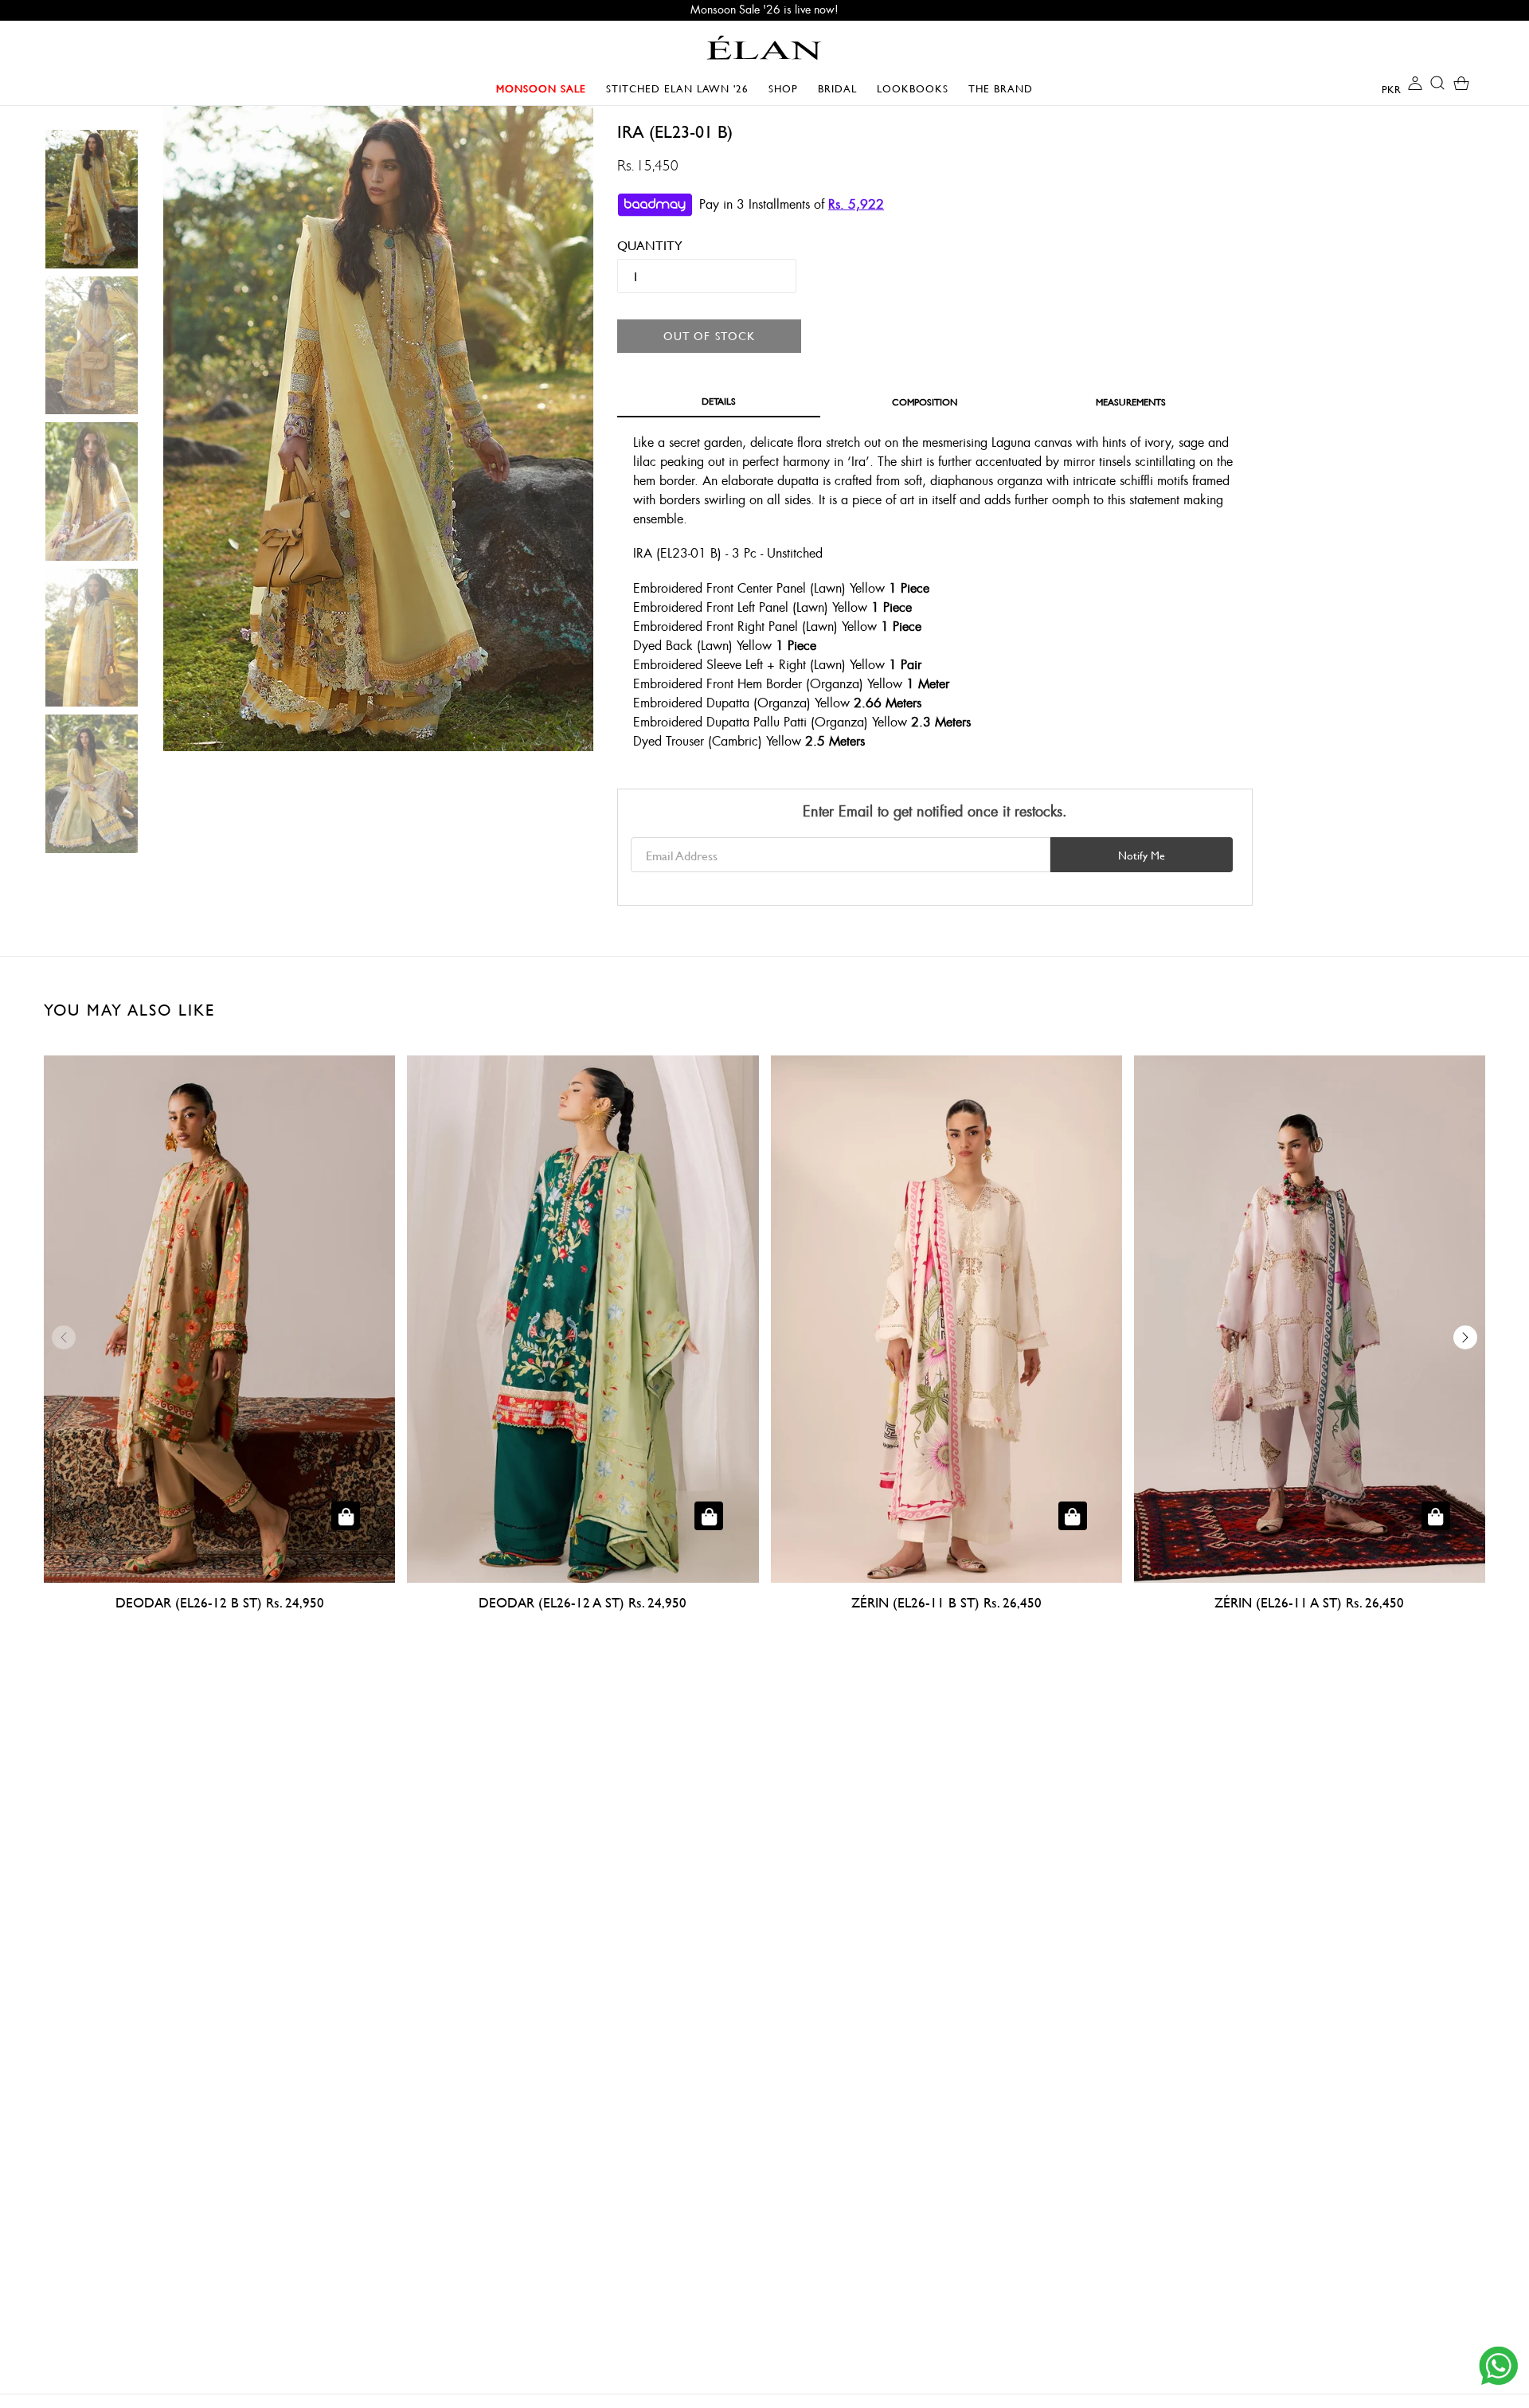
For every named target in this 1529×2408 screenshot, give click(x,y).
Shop (787, 88)
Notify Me (1142, 855)
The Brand (1001, 88)
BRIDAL (841, 88)
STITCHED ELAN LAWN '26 (677, 88)
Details (719, 401)
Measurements (1131, 401)
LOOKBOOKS (917, 88)
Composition (925, 401)
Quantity (639, 245)
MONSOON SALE (545, 88)
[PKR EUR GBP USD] (1378, 88)
